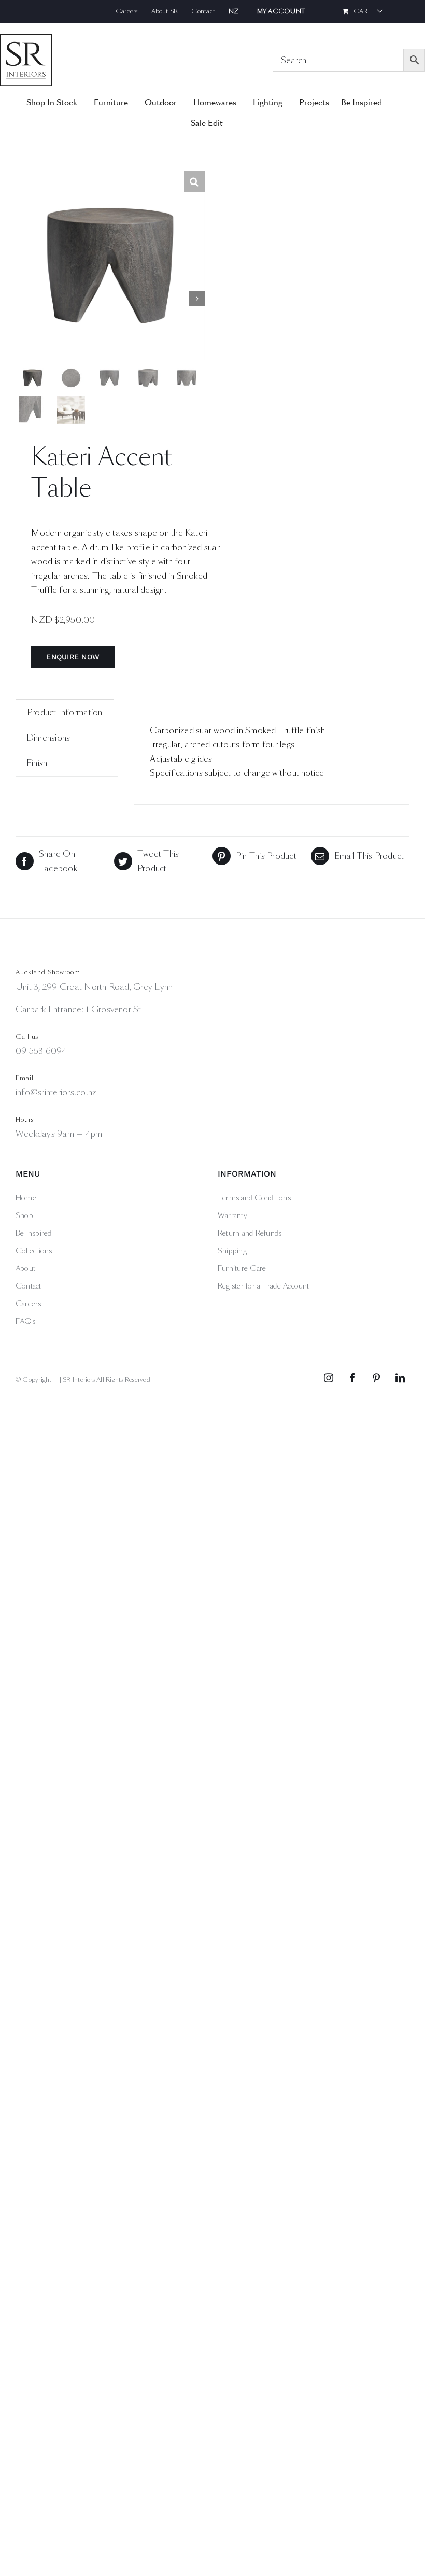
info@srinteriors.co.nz (56, 1092)
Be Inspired (34, 1233)
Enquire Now (73, 657)
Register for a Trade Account (264, 1286)
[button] (194, 181)
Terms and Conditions (254, 1198)
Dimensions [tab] (48, 738)
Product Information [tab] (65, 712)
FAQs (25, 1321)
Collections (34, 1251)
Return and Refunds (250, 1233)
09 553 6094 (41, 1051)
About (25, 1268)
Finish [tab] (37, 763)
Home (26, 1198)
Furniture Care (242, 1268)
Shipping (232, 1251)
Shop (24, 1215)
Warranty (232, 1215)
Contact (29, 1286)
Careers (29, 1304)
